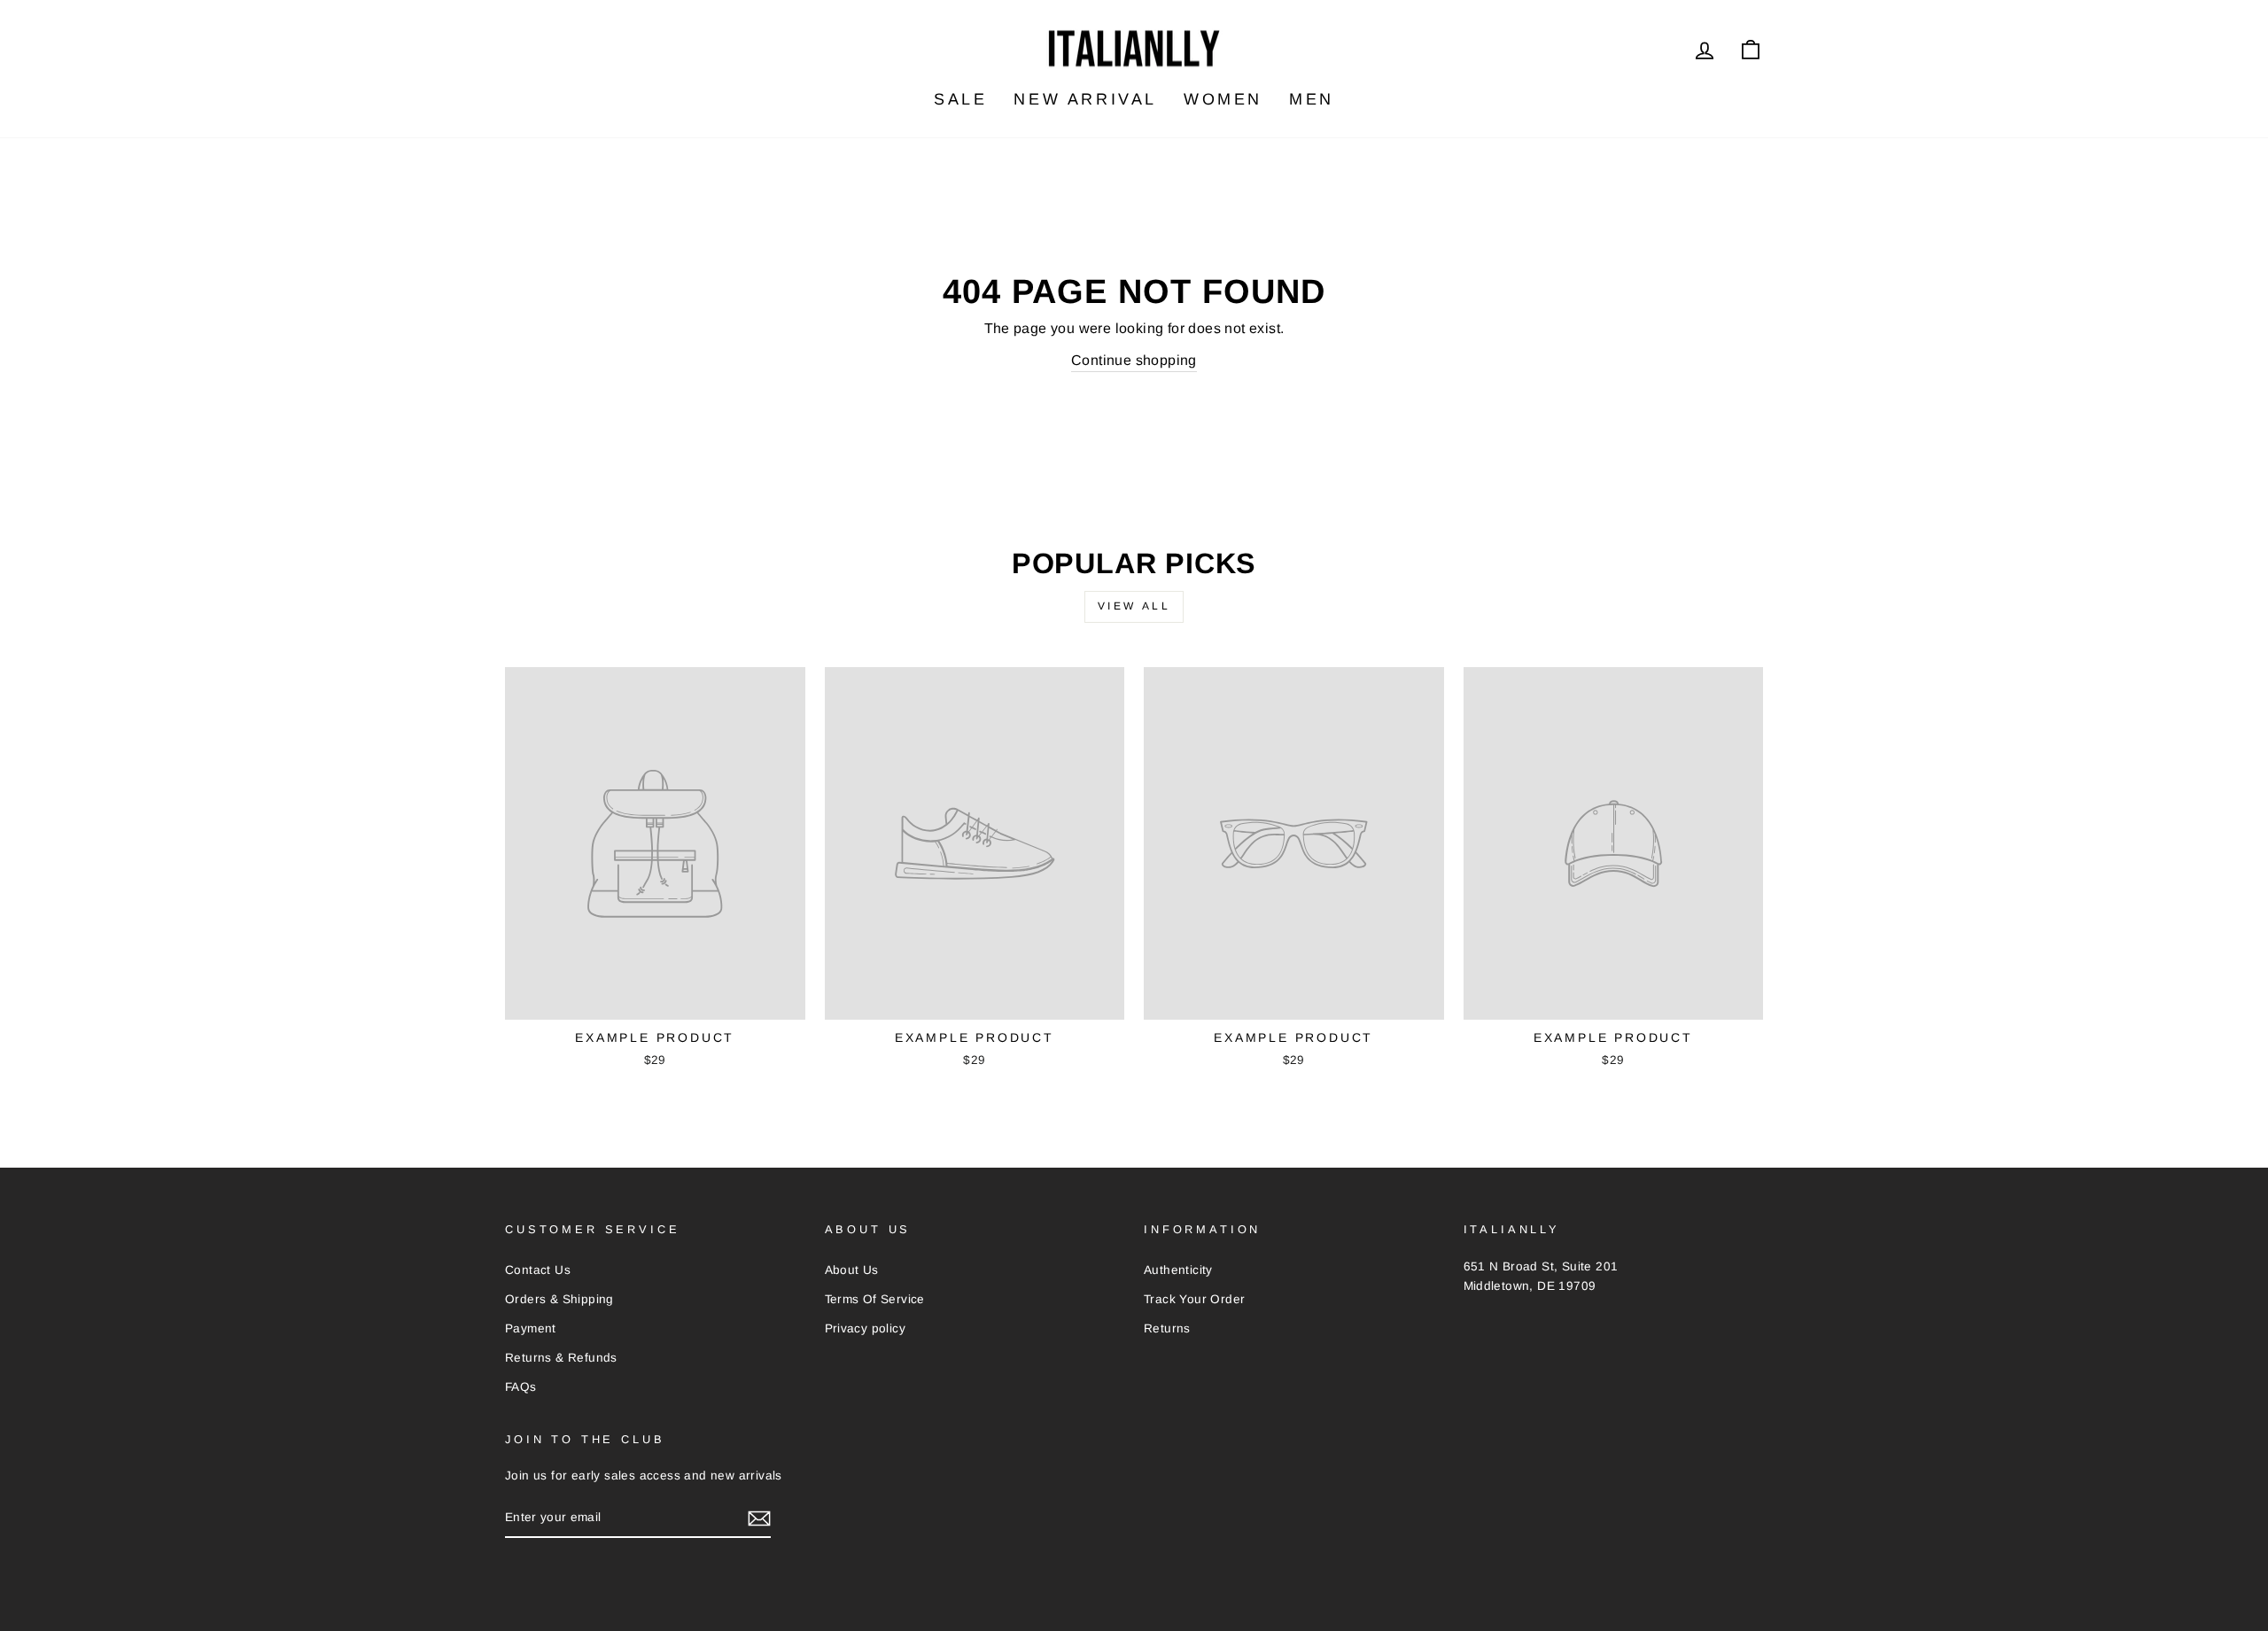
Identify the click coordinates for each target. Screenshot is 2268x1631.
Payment (531, 1328)
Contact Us (538, 1270)
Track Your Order (1194, 1299)
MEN (1312, 99)
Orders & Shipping (559, 1299)
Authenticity (1178, 1270)
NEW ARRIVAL (1085, 99)
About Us (852, 1270)
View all (1134, 606)
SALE (960, 99)
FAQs (521, 1387)
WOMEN (1223, 99)
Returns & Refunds (561, 1358)
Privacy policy (866, 1328)
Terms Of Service (875, 1299)
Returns (1167, 1328)
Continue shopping (1134, 360)
